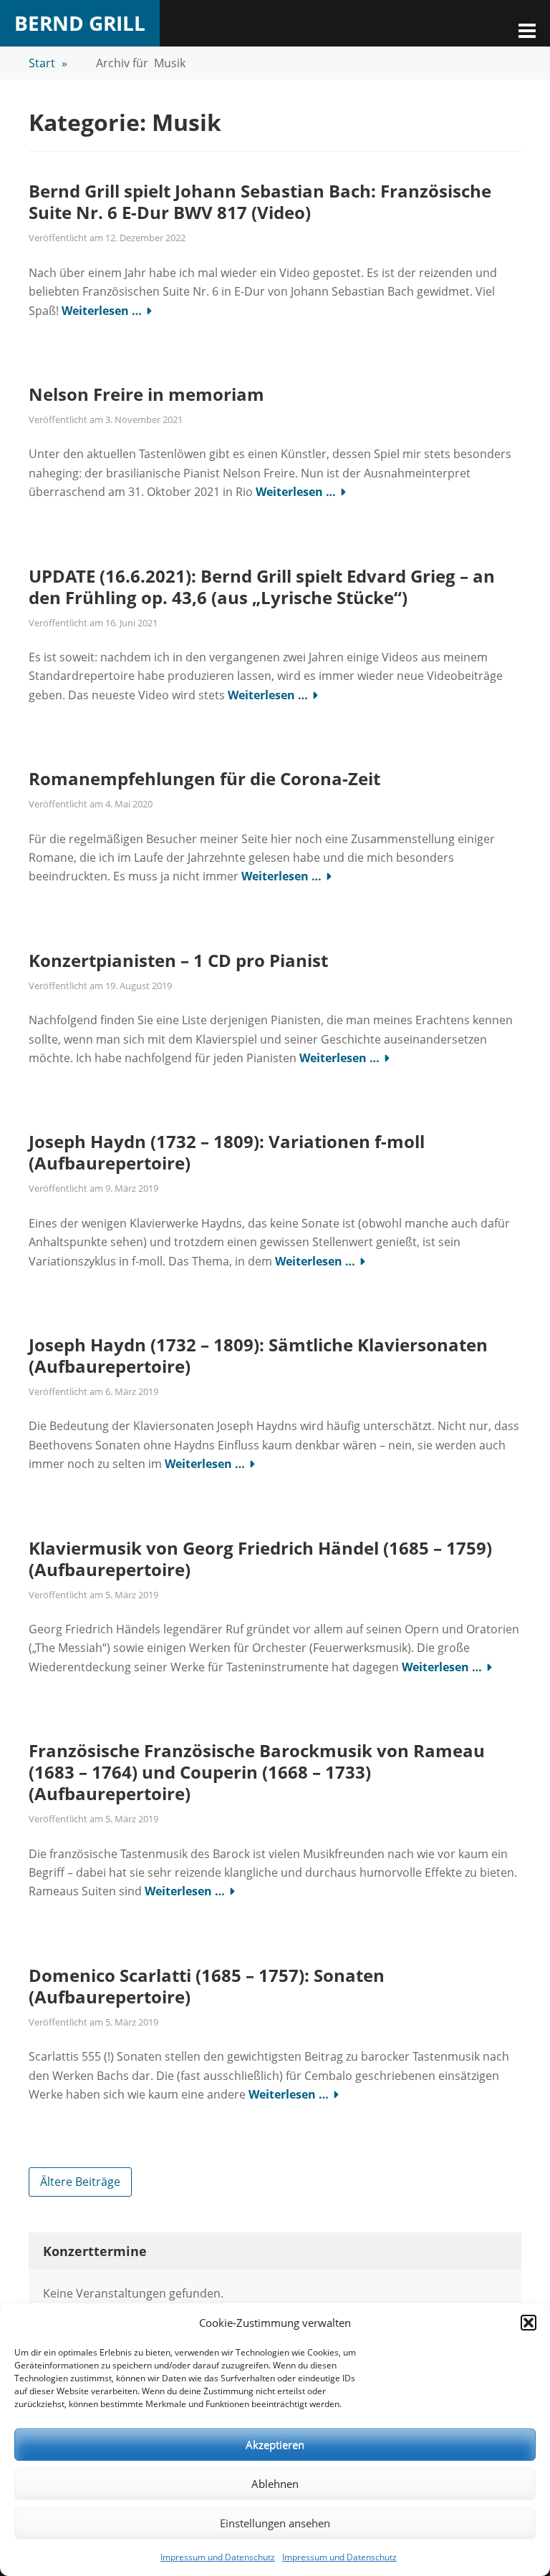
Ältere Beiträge (80, 2182)
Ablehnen (275, 2484)
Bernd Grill (80, 23)
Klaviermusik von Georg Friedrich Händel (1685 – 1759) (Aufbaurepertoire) (260, 1559)
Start (48, 63)
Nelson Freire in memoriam (146, 394)
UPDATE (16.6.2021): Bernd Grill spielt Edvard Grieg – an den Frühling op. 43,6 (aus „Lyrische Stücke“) (262, 587)
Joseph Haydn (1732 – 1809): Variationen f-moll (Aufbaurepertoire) (227, 1152)
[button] (529, 2323)
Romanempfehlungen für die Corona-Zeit (204, 778)
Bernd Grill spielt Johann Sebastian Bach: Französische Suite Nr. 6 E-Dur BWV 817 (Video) (260, 201)
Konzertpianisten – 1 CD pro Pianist (178, 960)
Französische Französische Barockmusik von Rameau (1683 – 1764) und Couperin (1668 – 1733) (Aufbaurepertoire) (257, 1772)
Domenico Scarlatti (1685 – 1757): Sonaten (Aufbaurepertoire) (207, 1986)
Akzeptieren (275, 2444)
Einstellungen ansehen (275, 2523)
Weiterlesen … (102, 311)
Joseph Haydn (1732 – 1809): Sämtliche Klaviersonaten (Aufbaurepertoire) (258, 1355)
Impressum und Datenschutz (218, 2557)
